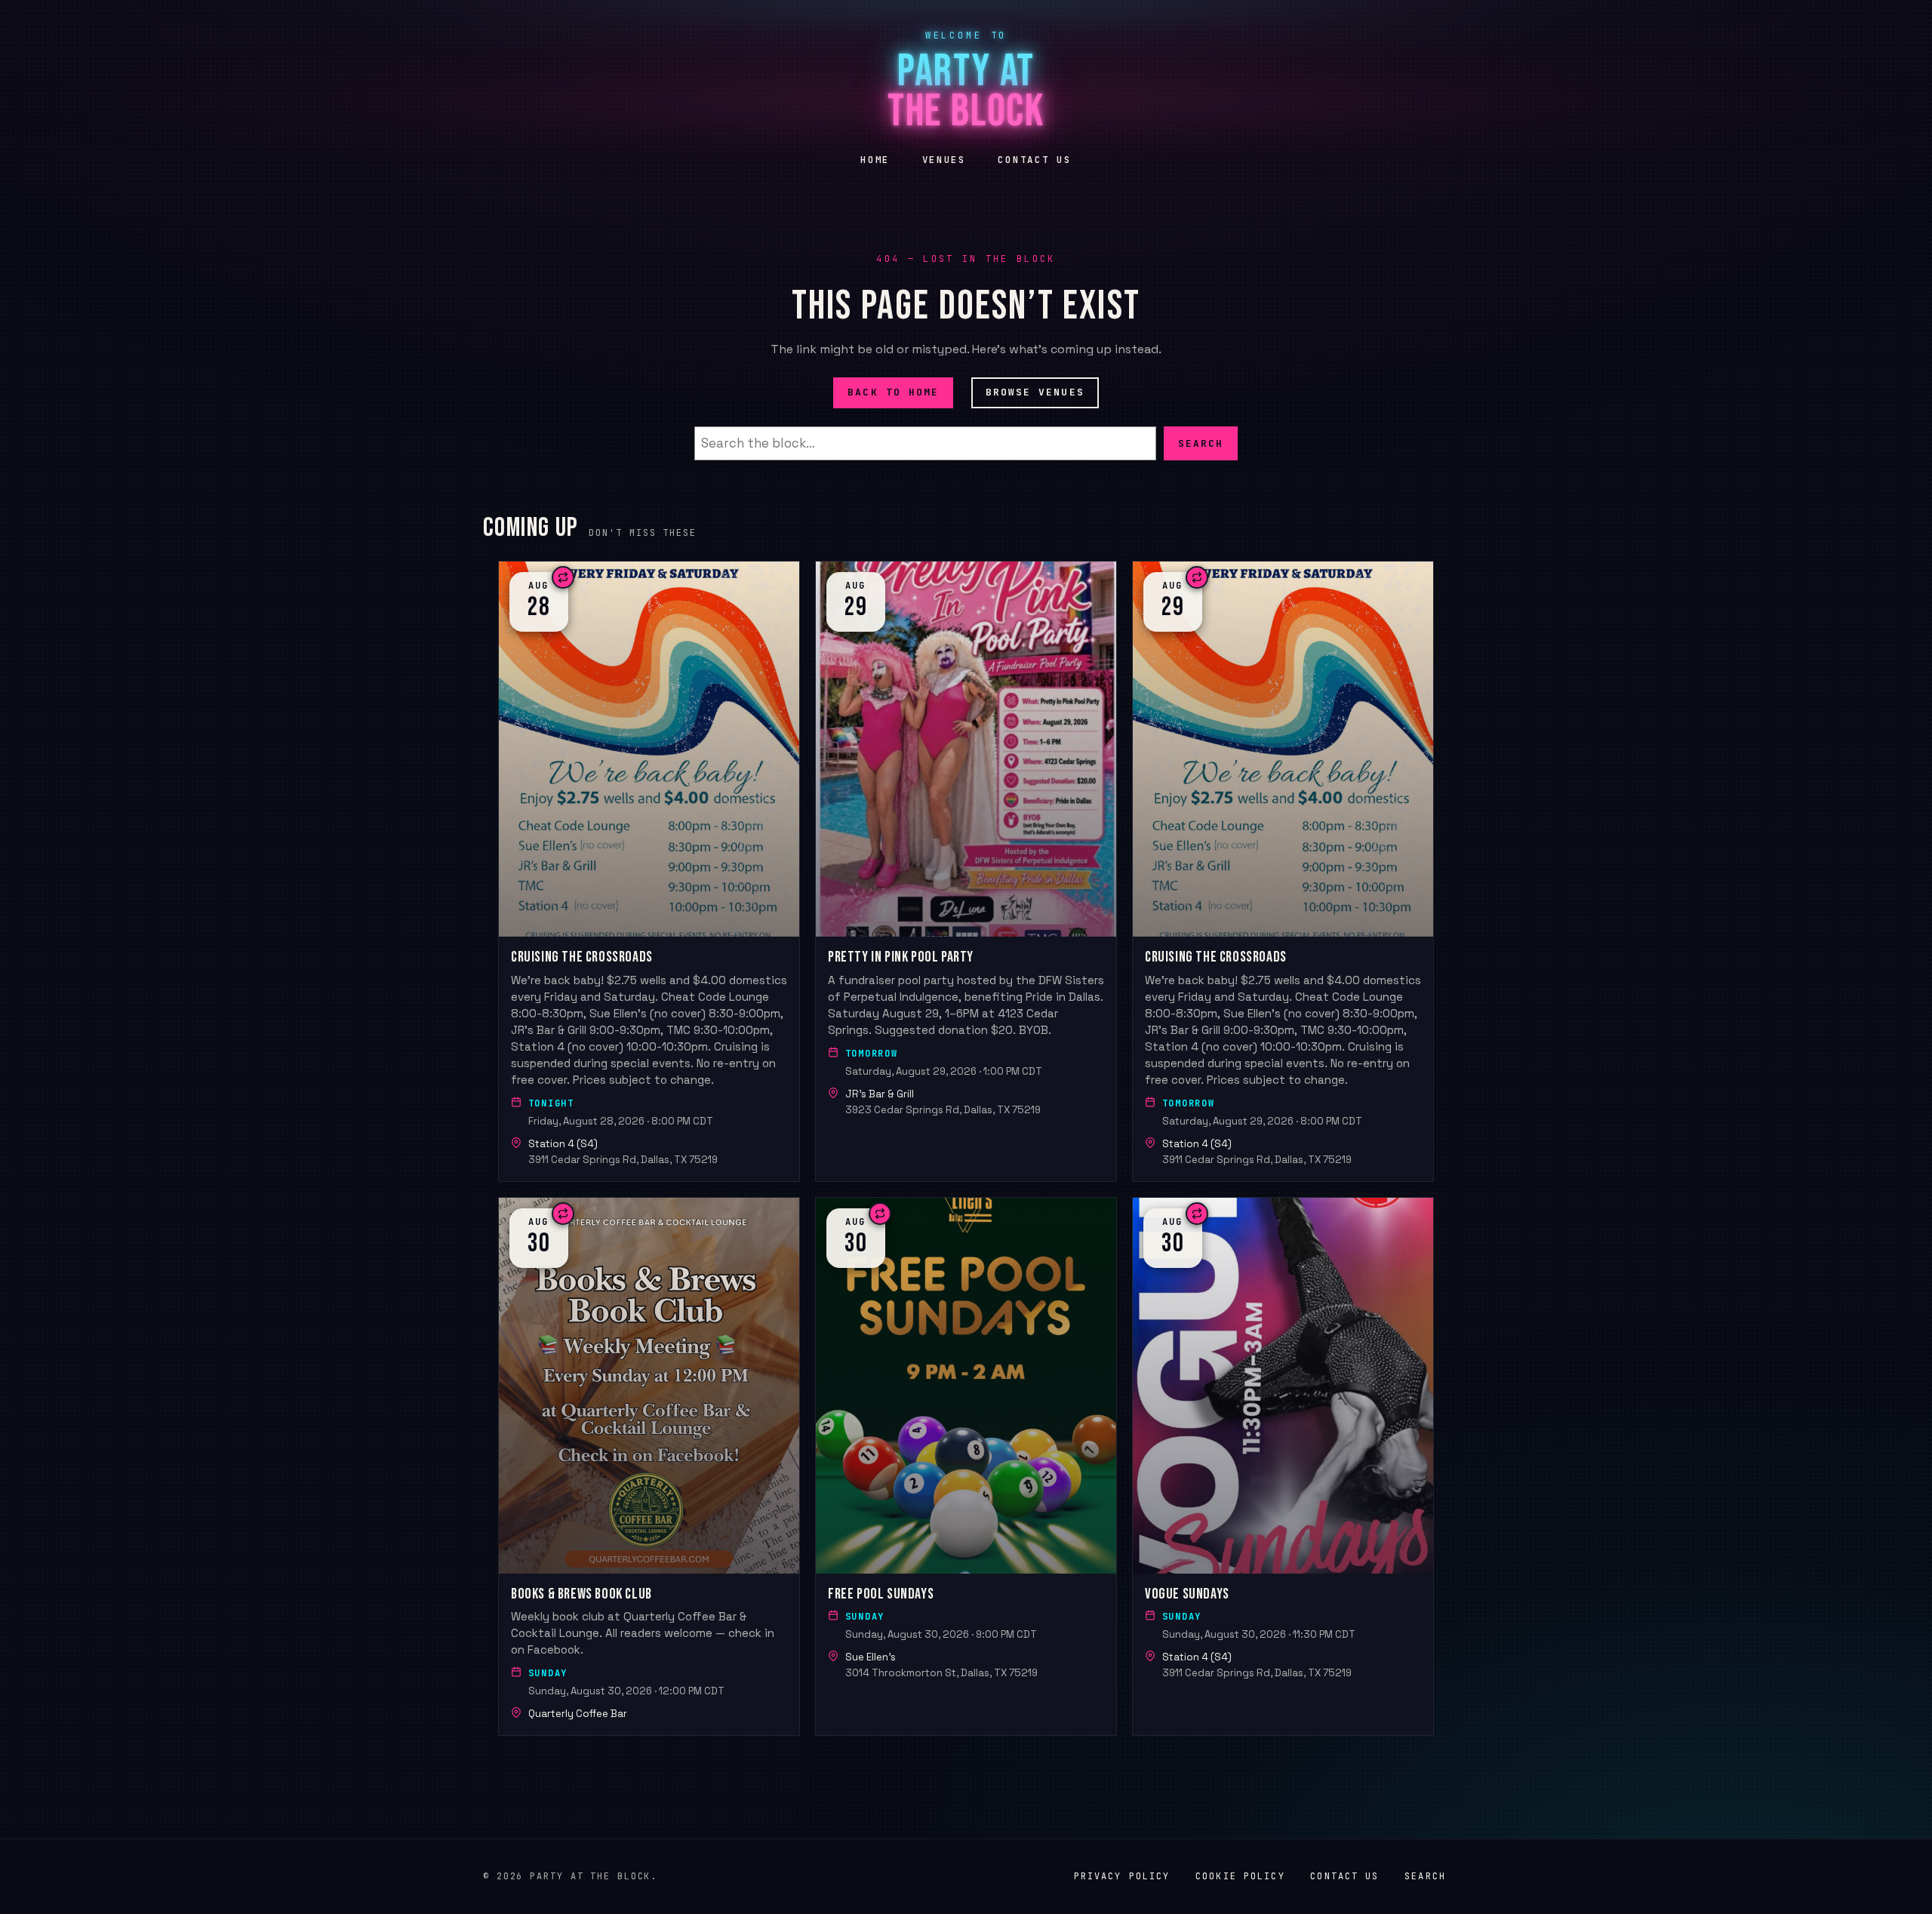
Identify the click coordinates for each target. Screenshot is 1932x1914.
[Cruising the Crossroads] (649, 871)
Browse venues (1035, 392)
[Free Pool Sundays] (966, 1466)
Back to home (893, 392)
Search (1201, 443)
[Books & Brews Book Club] (649, 1466)
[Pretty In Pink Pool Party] (966, 871)
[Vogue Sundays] (1283, 1466)
